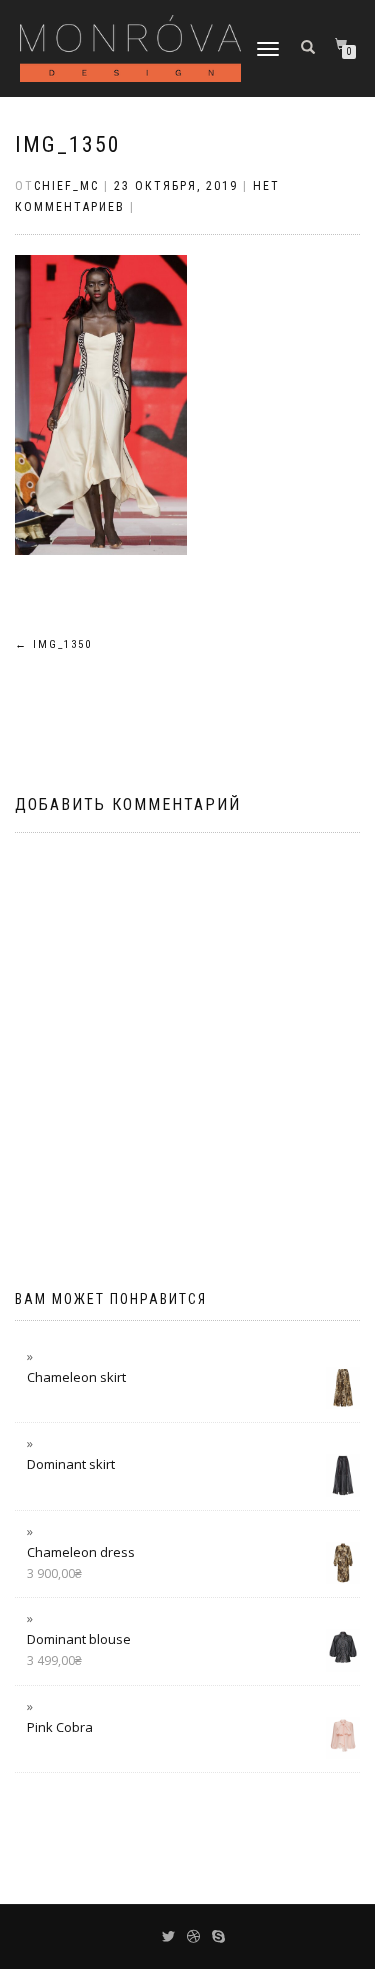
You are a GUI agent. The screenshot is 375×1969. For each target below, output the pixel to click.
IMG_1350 (68, 144)
